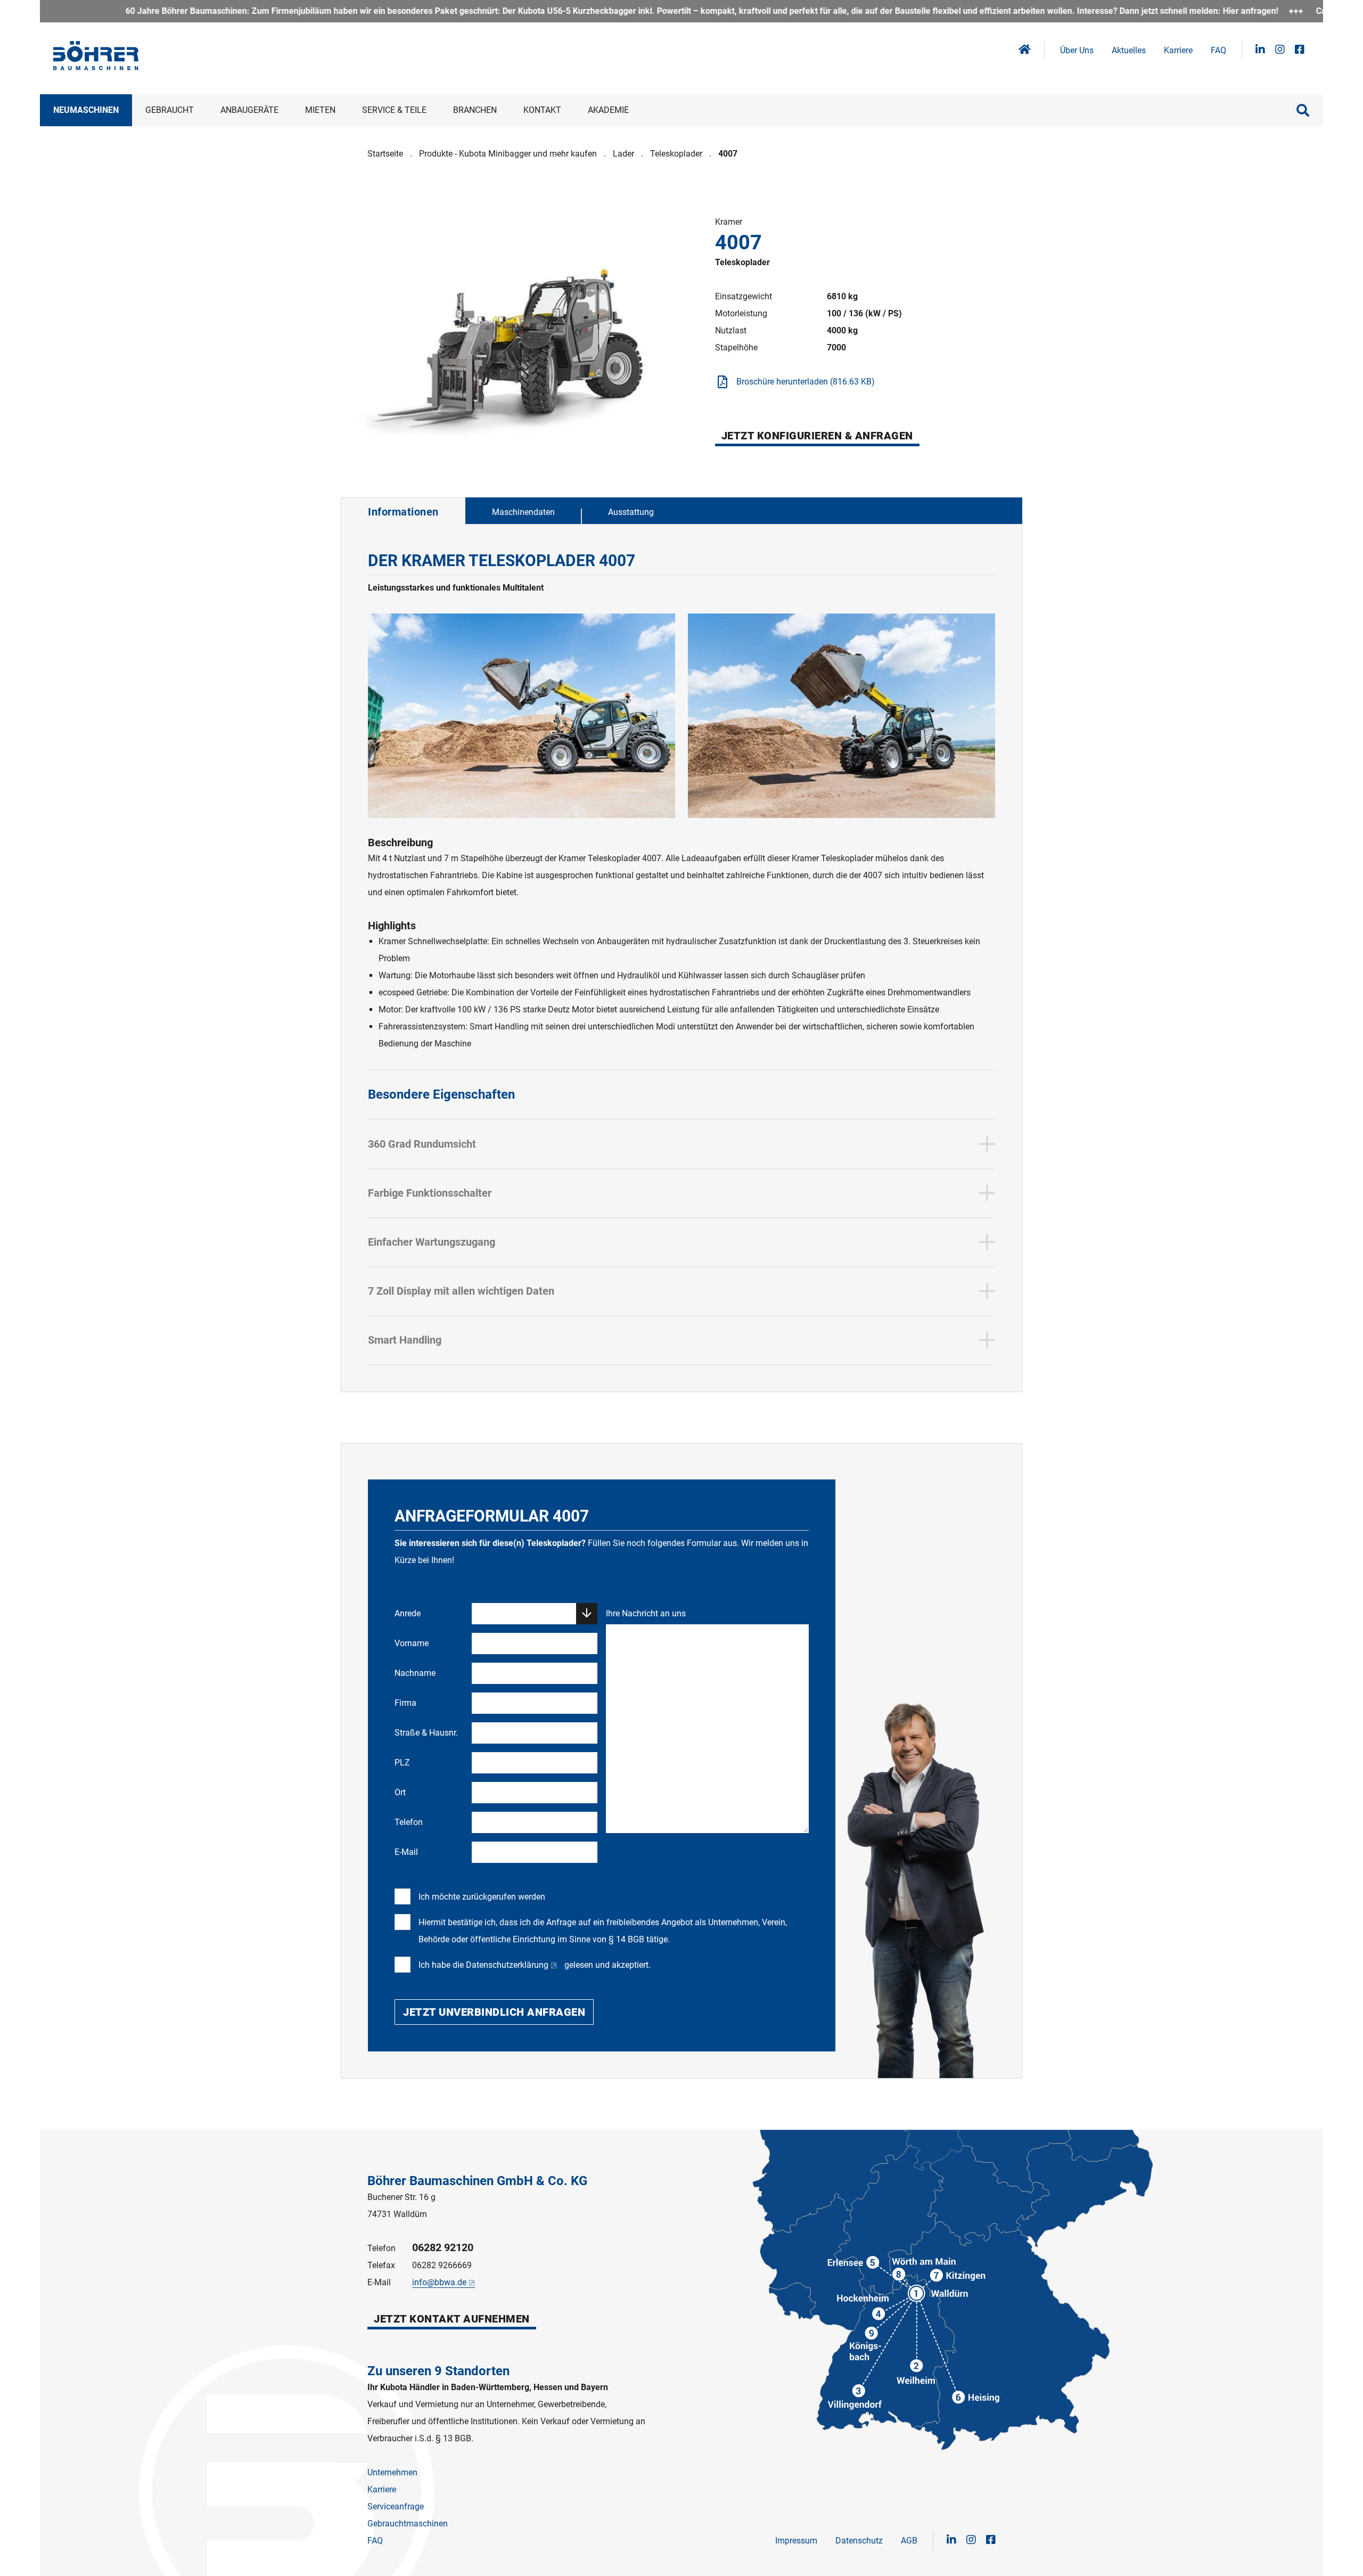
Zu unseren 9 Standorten (438, 2371)
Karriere (1178, 50)
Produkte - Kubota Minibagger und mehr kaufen (508, 154)
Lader (623, 154)
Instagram (1280, 50)
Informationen (403, 512)
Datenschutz (859, 2541)
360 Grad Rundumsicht (422, 1144)
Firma (405, 1703)
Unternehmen (392, 2472)
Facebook (1300, 50)
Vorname (412, 1643)
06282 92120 (443, 2247)
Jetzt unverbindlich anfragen (494, 2012)
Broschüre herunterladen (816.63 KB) (806, 382)
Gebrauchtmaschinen (408, 2524)
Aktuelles (1129, 50)
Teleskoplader (676, 154)
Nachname (415, 1673)
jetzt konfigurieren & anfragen (817, 436)
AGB (909, 2541)
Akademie (608, 110)
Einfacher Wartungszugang (432, 1242)
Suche (1303, 110)
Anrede (408, 1613)
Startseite (385, 154)
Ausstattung (631, 512)
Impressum (796, 2541)
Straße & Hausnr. (426, 1733)
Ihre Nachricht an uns (646, 1613)
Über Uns (1077, 50)
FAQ (1218, 50)
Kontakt (542, 110)
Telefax (381, 2265)
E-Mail (406, 1852)
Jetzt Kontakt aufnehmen (452, 2319)
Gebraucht (170, 110)
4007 (728, 154)
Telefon (409, 1822)
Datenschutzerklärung (507, 1965)
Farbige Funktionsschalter (430, 1193)
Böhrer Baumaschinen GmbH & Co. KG (477, 2181)
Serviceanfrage (396, 2507)
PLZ (402, 1763)
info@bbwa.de (439, 2282)
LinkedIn (1260, 50)
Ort (400, 1792)
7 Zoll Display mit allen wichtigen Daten (461, 1291)
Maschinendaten (523, 512)
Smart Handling (405, 1340)
